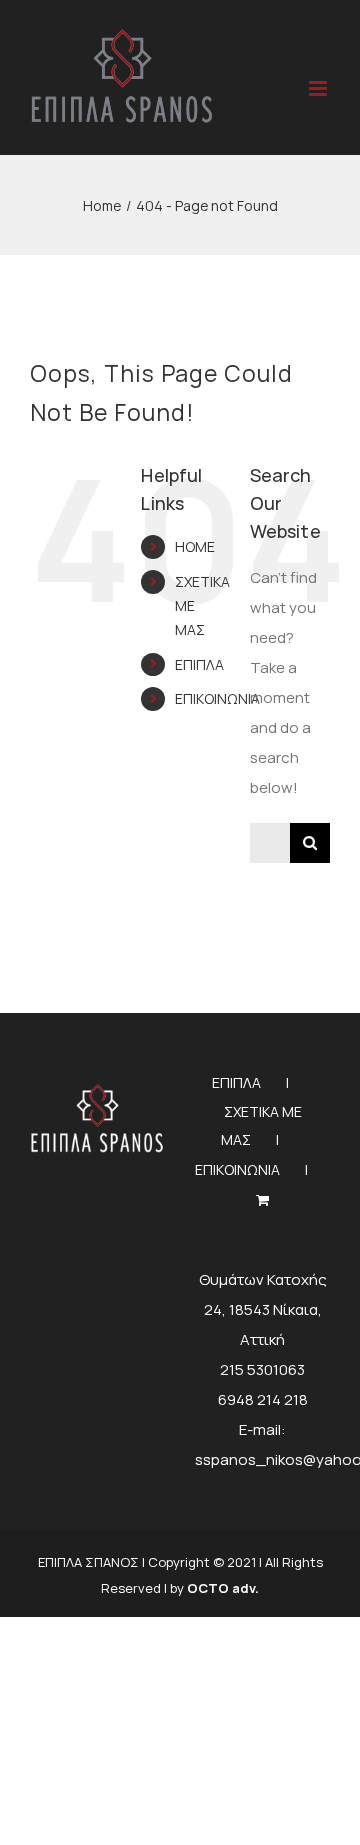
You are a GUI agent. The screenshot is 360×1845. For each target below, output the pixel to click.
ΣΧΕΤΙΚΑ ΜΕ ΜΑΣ (261, 1125)
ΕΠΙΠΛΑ (199, 664)
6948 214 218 (263, 1399)
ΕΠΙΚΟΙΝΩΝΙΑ (217, 698)
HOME (195, 546)
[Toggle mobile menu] (319, 88)
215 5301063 (262, 1369)
